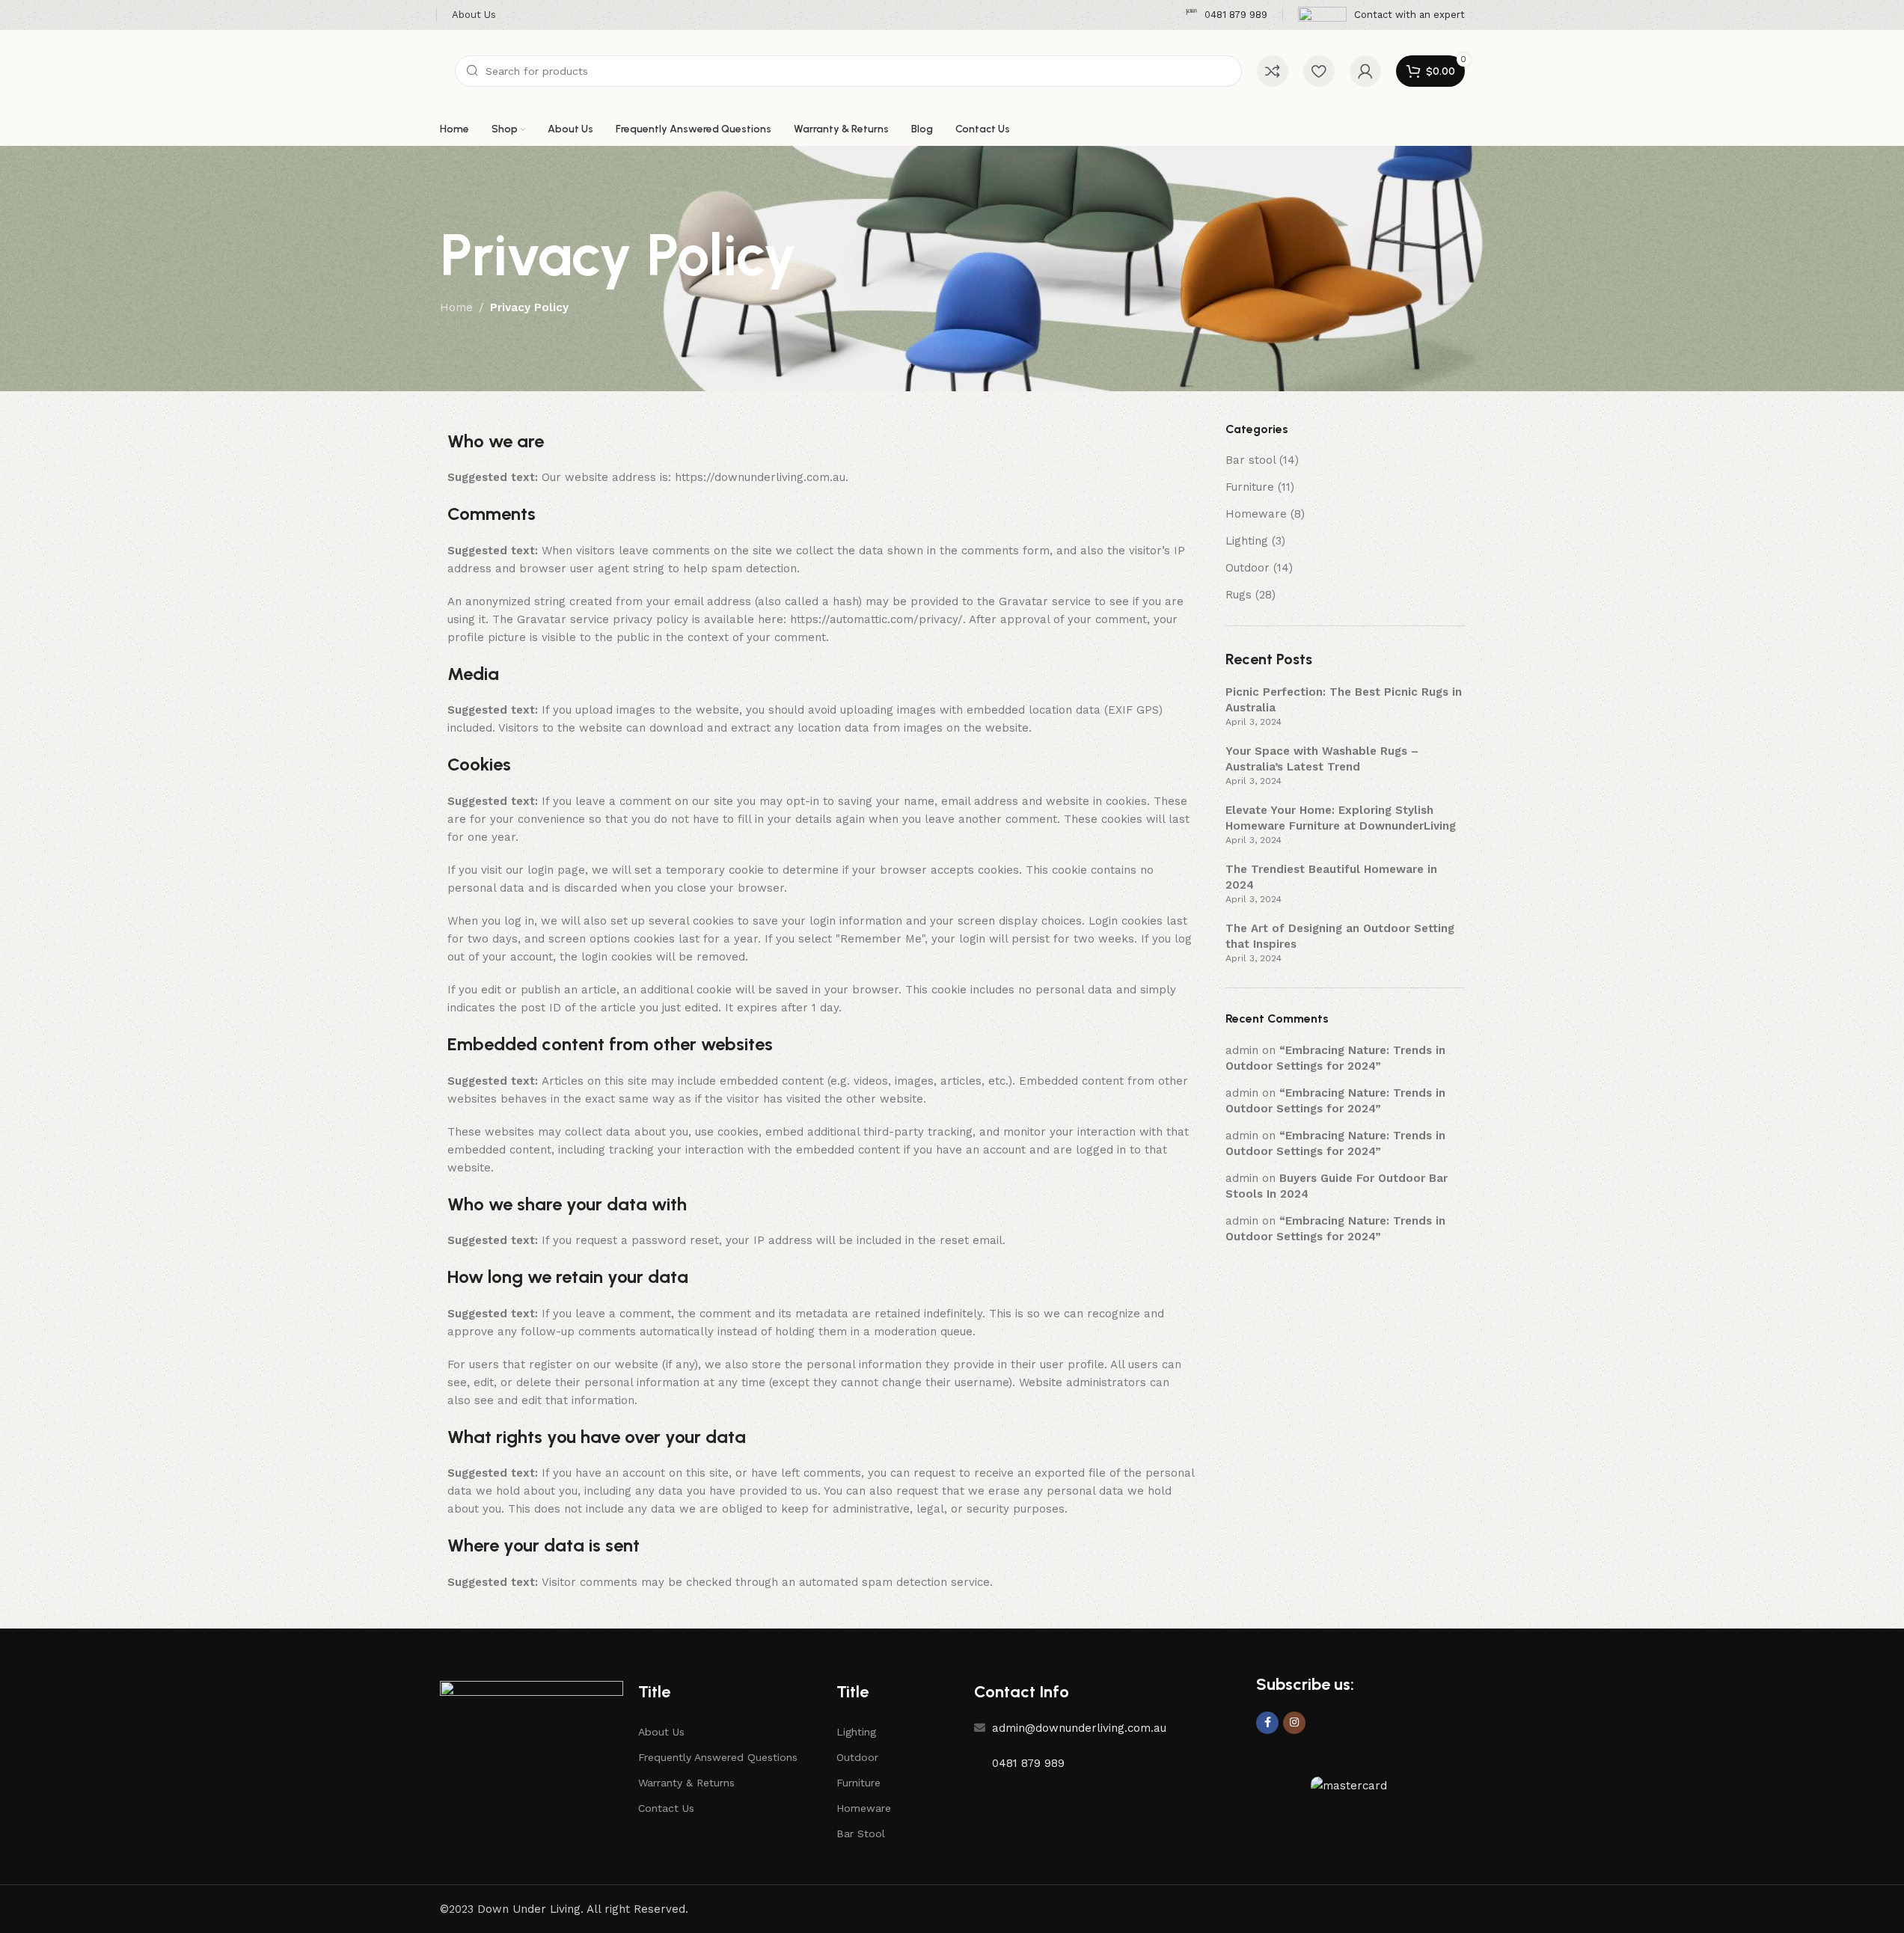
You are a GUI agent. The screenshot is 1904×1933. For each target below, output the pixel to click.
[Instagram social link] (1294, 1723)
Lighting (1247, 541)
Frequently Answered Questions (718, 1757)
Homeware (1256, 514)
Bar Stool (861, 1834)
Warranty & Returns (686, 1783)
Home (456, 307)
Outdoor (1248, 568)
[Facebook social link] (1267, 1723)
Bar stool (1251, 460)
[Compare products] (1273, 71)
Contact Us (666, 1808)
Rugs (1239, 595)
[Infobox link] (1226, 15)
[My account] (1365, 71)
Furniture (1250, 487)
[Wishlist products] (1319, 71)
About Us (661, 1732)
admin (1242, 1050)
